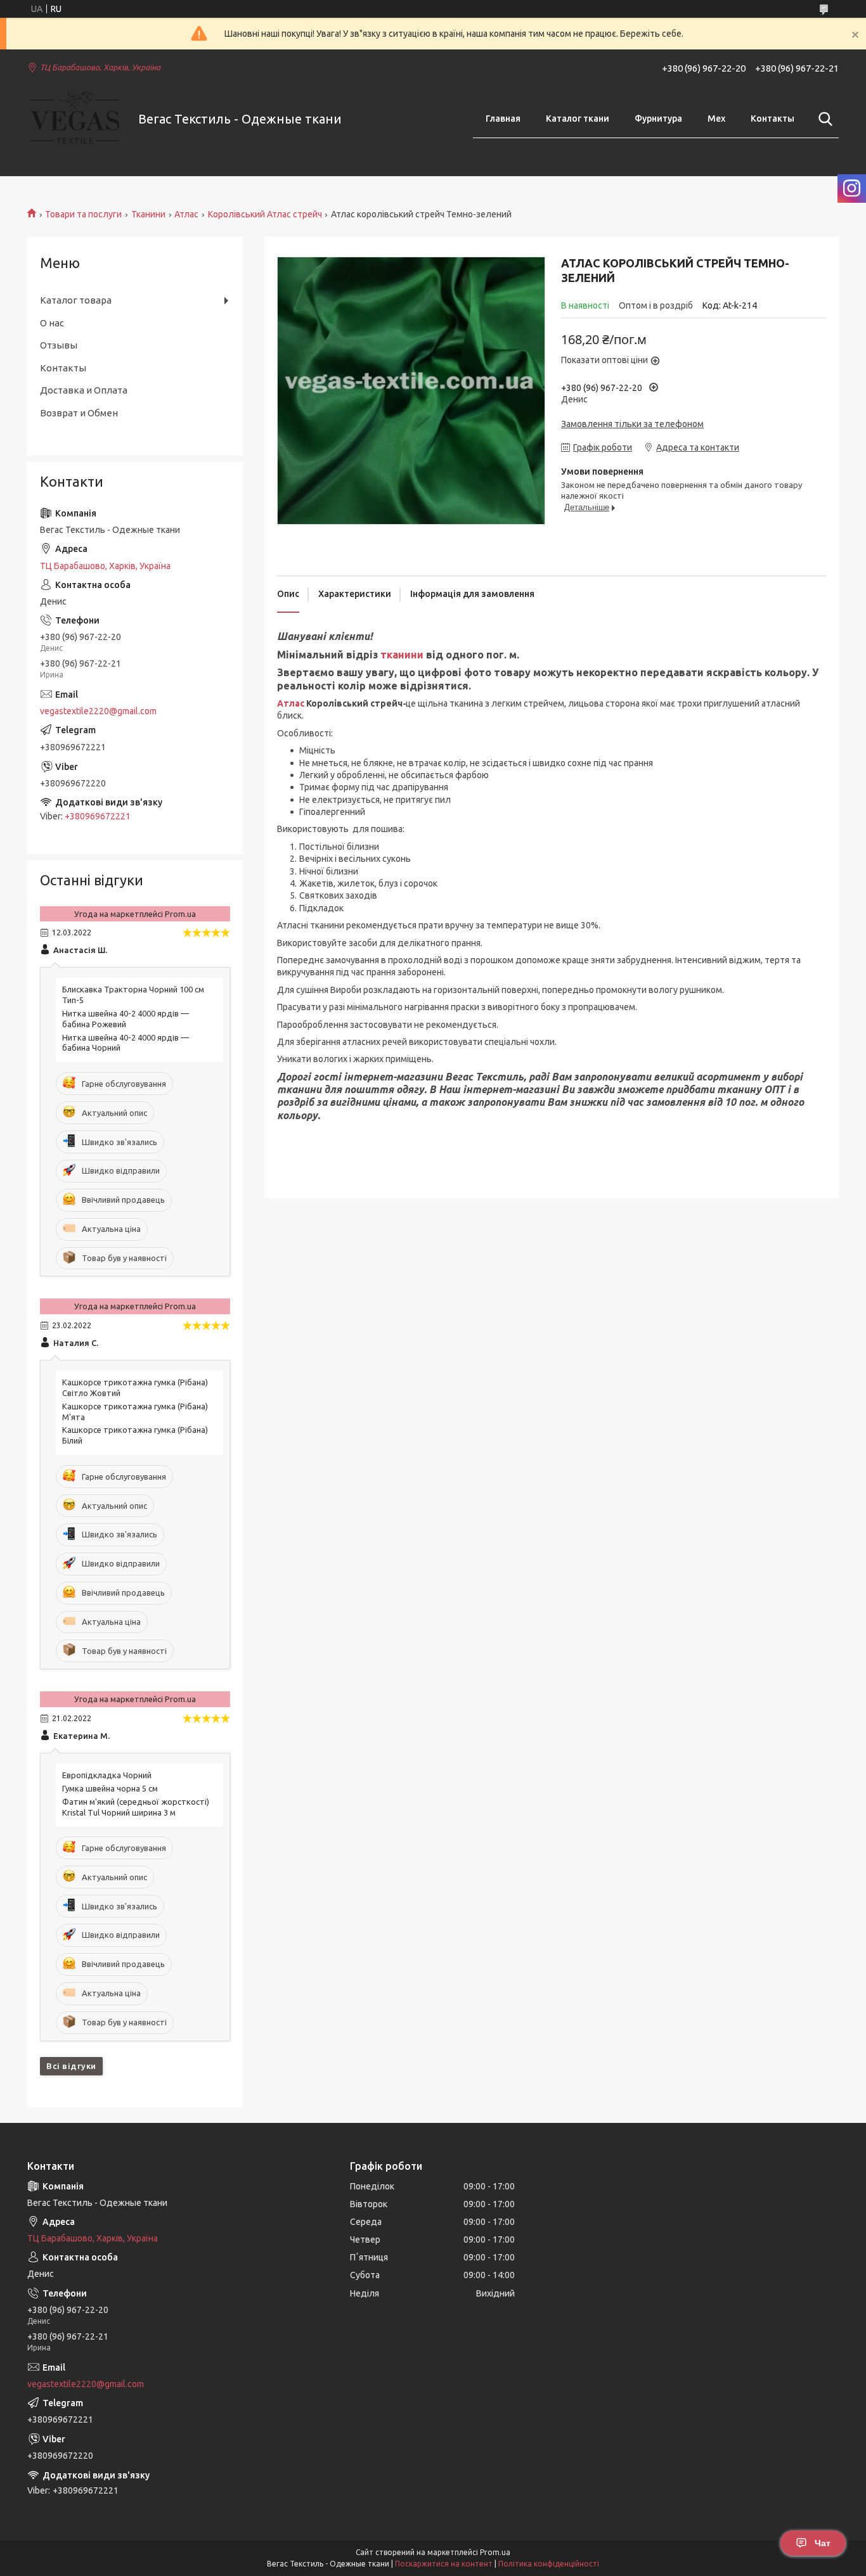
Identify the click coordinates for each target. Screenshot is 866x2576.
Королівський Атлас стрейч (265, 214)
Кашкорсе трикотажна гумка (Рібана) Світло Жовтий (135, 1387)
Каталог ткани (578, 119)
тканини (402, 655)
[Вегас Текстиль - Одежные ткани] (75, 119)
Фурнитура (658, 119)
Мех (716, 119)
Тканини (148, 214)
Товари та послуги (83, 214)
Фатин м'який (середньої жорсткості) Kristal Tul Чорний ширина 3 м (136, 1807)
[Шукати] (823, 119)
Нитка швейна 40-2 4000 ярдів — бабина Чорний (126, 1043)
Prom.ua (495, 2552)
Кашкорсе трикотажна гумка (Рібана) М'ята (135, 1412)
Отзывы (59, 345)
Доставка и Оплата (84, 390)
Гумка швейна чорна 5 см (110, 1788)
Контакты (772, 119)
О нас (52, 323)
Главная (503, 119)
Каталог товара (76, 300)
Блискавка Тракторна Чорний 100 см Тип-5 (133, 995)
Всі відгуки (71, 2066)
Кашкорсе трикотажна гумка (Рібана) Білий (135, 1435)
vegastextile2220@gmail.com (98, 711)
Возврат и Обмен (79, 413)
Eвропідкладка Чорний (107, 1775)
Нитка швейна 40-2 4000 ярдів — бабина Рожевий (126, 1019)
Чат (823, 2543)
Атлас (186, 214)
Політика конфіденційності (549, 2564)
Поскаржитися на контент (444, 2564)
